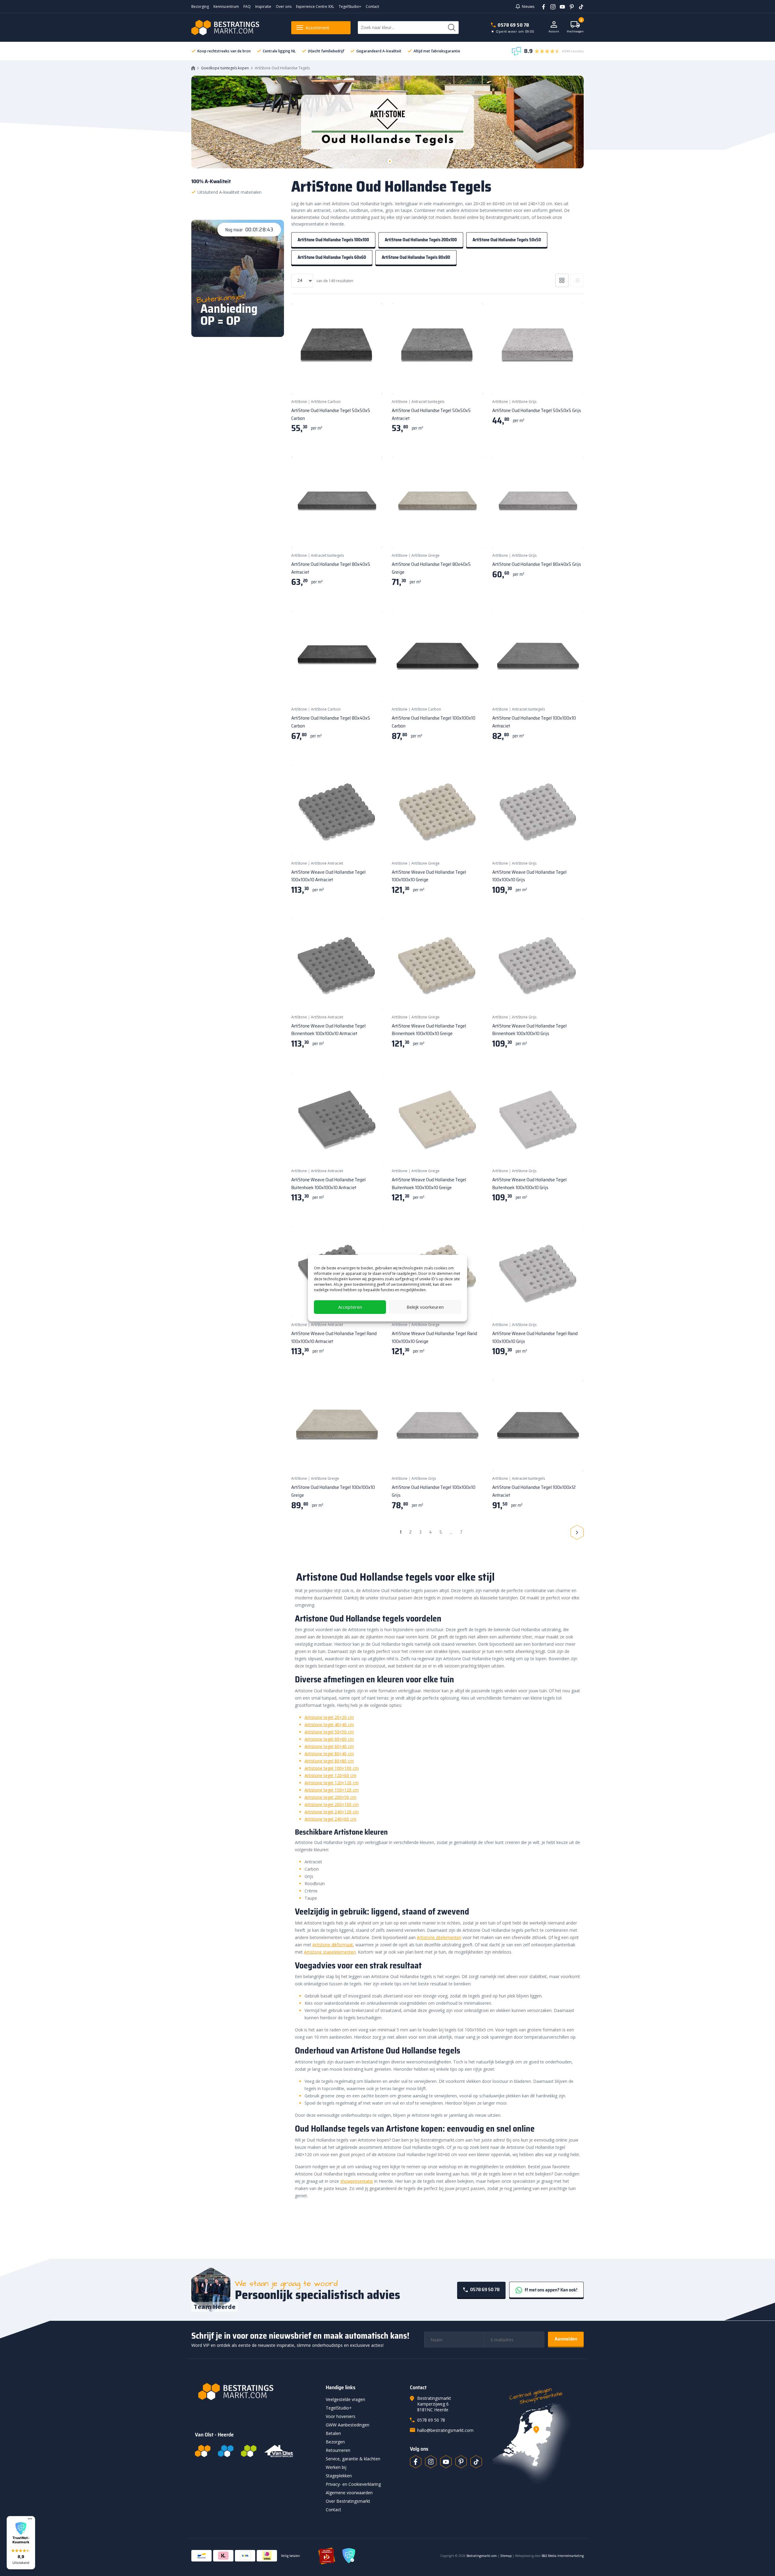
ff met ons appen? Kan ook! (551, 2290)
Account (554, 31)
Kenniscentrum (226, 7)
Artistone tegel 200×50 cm (330, 1797)
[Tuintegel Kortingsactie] (371, 382)
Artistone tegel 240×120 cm (332, 1812)
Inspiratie (263, 7)
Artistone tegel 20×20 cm (329, 1717)
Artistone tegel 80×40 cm (329, 1754)
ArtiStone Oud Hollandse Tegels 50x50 (507, 240)
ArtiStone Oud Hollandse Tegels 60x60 (332, 257)
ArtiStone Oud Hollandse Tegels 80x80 (416, 257)
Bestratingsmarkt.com (482, 2556)
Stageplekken (339, 2476)
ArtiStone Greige (425, 555)
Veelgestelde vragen (345, 2399)
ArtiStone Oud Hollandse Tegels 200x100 (421, 240)
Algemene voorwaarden (349, 2493)
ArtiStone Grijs (524, 402)
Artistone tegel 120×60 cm (330, 1775)
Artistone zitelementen (439, 1937)
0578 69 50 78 (513, 25)
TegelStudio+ (350, 7)
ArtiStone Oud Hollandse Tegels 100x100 (333, 240)
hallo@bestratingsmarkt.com (445, 2430)
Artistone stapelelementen (330, 1952)
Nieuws (528, 7)
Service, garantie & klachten (353, 2459)
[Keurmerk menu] (30, 2519)
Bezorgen (335, 2442)
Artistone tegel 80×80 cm (329, 1761)
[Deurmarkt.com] (226, 2451)
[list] (577, 280)
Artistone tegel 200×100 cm (332, 1804)
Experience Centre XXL (315, 7)
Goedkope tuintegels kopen (225, 68)
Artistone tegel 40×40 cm (329, 1725)
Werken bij (336, 2467)
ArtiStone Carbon (326, 402)
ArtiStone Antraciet (327, 863)
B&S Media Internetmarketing (563, 2556)
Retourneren (338, 2450)
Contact (372, 7)
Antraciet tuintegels (428, 402)
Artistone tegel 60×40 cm (329, 1746)
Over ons (284, 7)
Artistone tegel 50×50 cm (329, 1732)
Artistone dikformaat (333, 1945)
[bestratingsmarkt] (257, 2392)
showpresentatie (357, 2181)
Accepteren (350, 1307)
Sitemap (506, 2556)
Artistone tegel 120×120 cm (332, 1783)
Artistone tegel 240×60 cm (330, 1819)
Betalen (333, 2433)
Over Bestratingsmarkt (348, 2501)
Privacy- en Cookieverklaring (353, 2484)
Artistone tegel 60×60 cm (329, 1739)
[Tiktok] (476, 2462)
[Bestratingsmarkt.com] (203, 2451)
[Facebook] (541, 6)
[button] (21, 2543)
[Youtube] (560, 6)
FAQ (247, 7)
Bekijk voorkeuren (425, 1307)
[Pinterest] (570, 6)
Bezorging (200, 7)
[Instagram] (551, 6)
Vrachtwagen (575, 27)
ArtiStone (299, 402)
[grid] (562, 280)
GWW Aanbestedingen (348, 2425)
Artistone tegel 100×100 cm (332, 1768)
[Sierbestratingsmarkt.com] (249, 2451)
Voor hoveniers (341, 2416)
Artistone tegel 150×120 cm (332, 1790)
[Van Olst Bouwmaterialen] (279, 2451)
